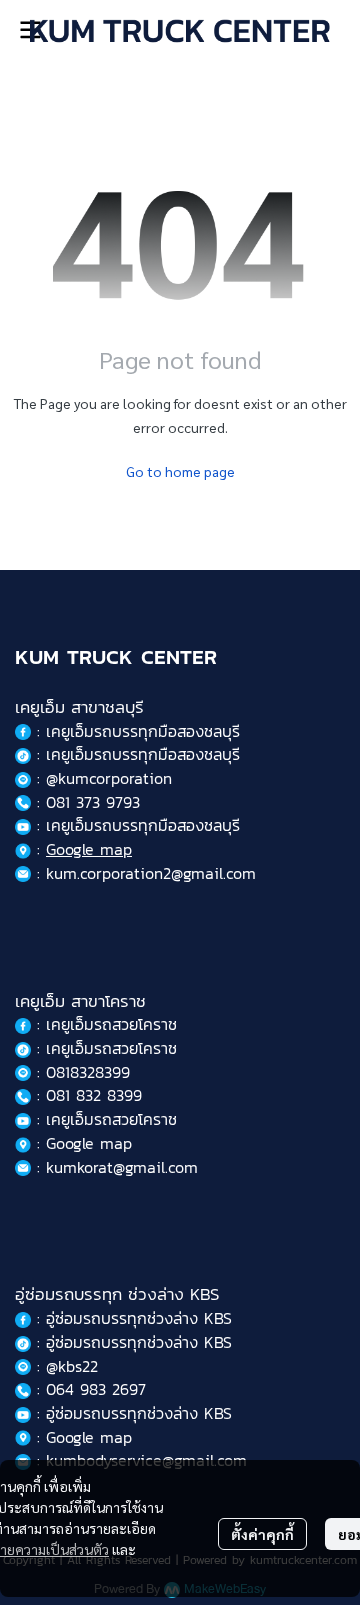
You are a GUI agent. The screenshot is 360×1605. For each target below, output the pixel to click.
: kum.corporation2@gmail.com (143, 873)
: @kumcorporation (101, 778)
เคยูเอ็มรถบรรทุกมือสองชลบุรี (143, 731)
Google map (89, 849)
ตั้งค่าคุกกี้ (262, 1534)
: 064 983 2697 (88, 1389)
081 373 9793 (93, 802)
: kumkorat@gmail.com (114, 1167)
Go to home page (180, 471)
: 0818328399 (80, 1072)
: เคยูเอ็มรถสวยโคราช (104, 1024)
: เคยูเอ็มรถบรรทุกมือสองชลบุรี (135, 754)
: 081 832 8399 (86, 1095)
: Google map (81, 1143)
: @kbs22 (64, 1366)
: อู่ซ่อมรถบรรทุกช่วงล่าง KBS (131, 1318)
